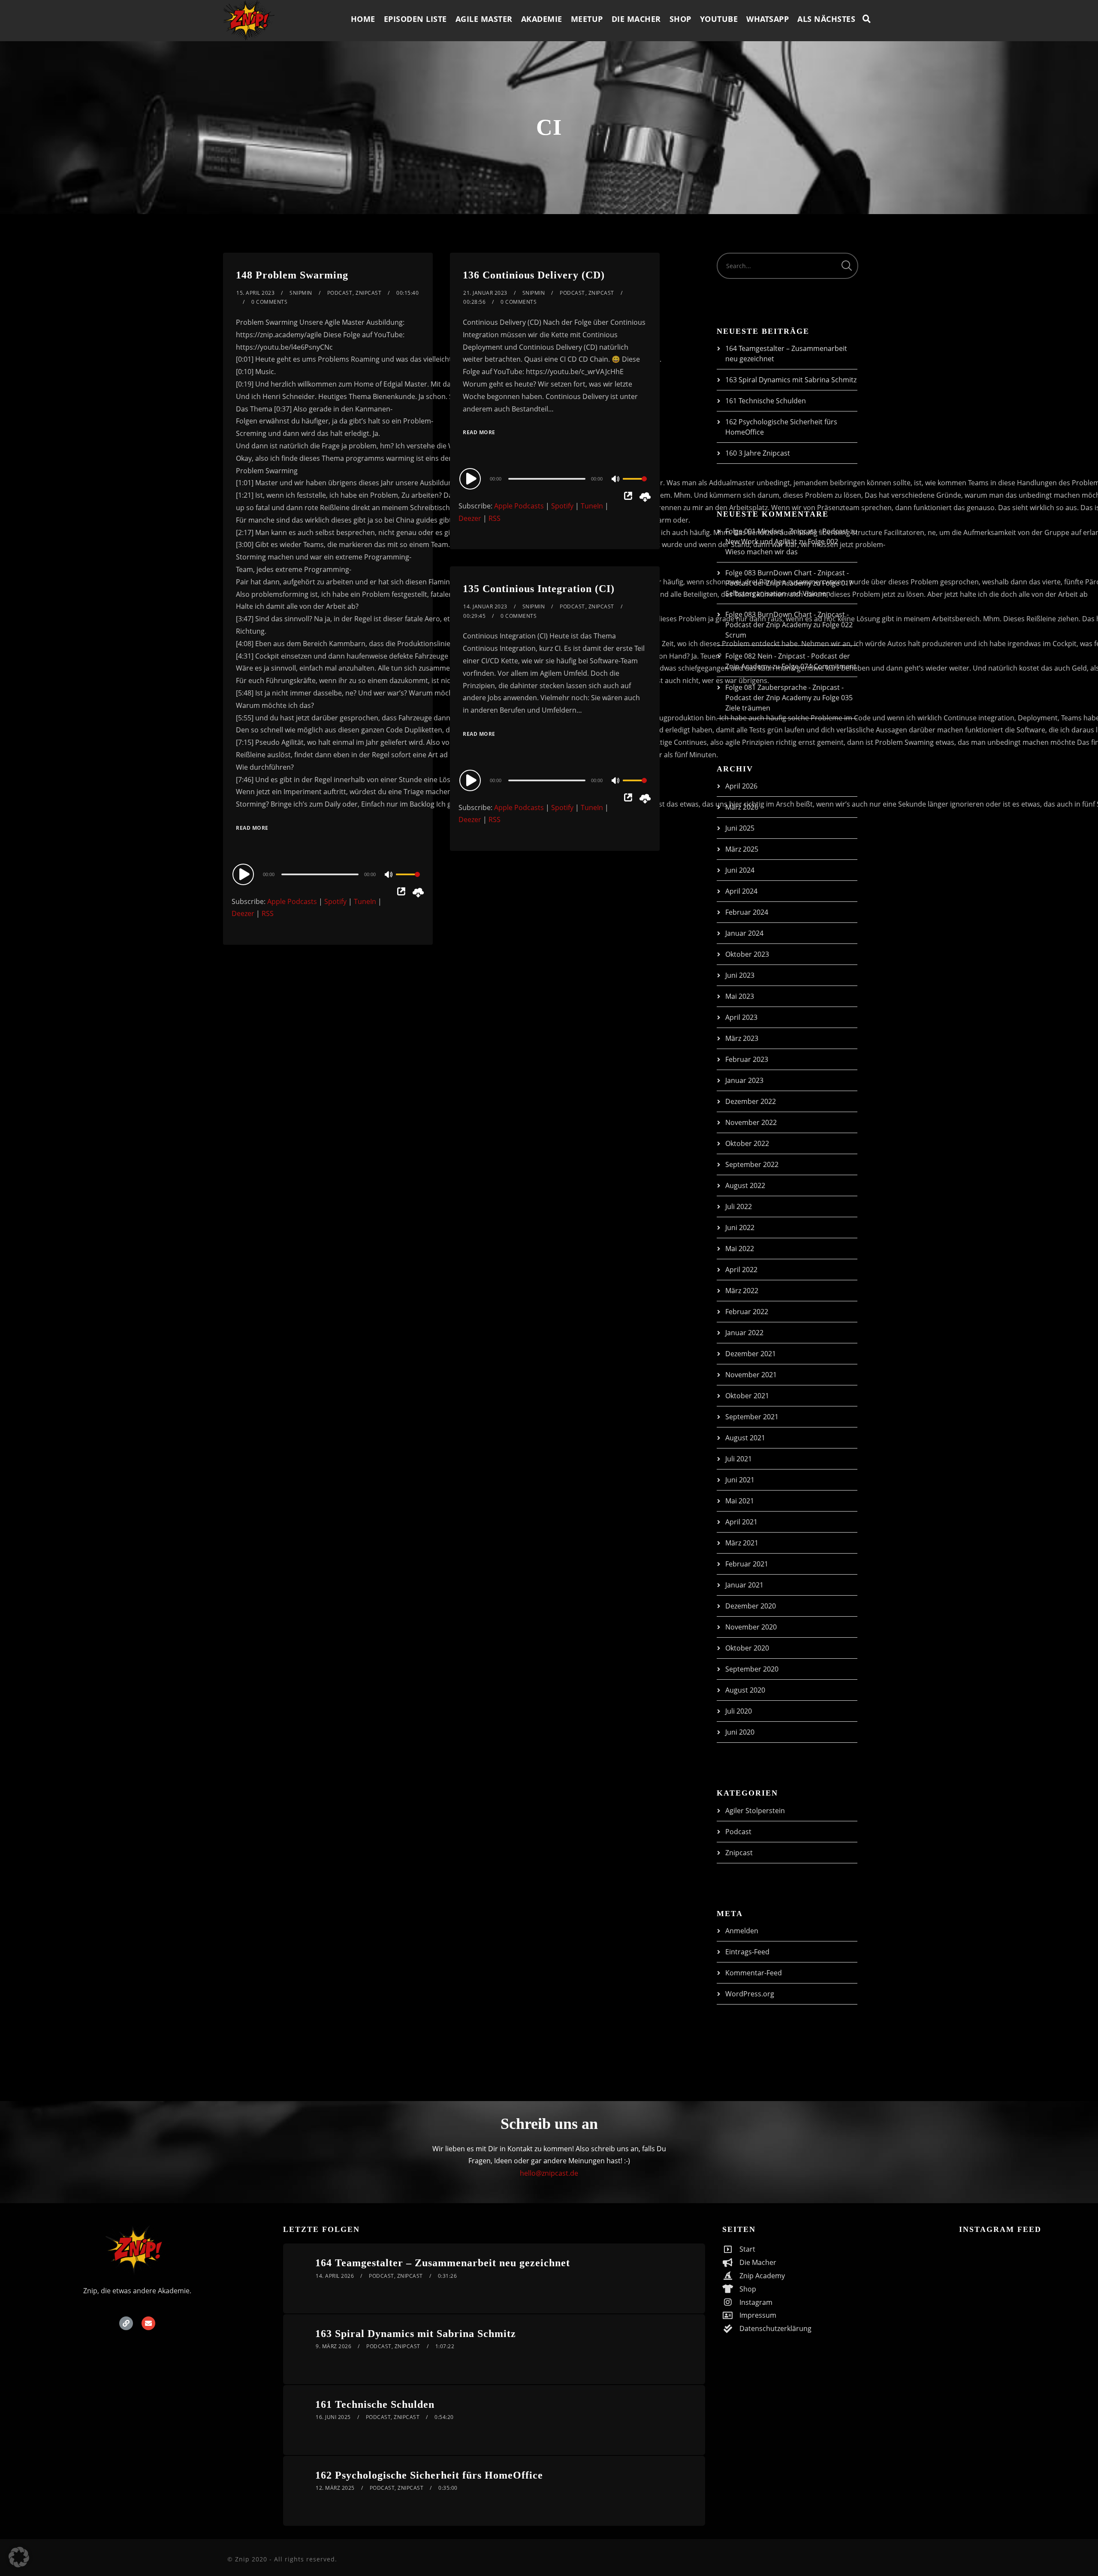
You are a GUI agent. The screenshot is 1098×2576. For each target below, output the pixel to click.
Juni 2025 (740, 828)
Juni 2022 (740, 1228)
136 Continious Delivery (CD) (534, 275)
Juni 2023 (740, 975)
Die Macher (636, 19)
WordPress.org (750, 1994)
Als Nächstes (826, 19)
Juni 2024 (740, 870)
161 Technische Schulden (766, 401)
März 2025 (742, 849)
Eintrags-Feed (747, 1952)
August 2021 (745, 1438)
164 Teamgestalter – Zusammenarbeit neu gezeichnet (443, 2263)
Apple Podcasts (292, 901)
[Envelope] (148, 2323)
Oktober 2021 (747, 1396)
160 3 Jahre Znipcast (758, 453)
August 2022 (745, 1185)
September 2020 (752, 1669)
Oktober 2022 (747, 1143)
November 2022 (751, 1122)
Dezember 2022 (751, 1101)
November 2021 (751, 1375)
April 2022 (741, 1270)
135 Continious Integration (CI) (539, 589)
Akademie (542, 19)
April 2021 (741, 1522)
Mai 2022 (740, 1249)
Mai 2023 (740, 996)
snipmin (301, 293)
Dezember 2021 (751, 1354)
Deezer (243, 913)
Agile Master (484, 19)
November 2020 (751, 1627)
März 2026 (742, 807)
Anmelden (742, 1931)
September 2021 (752, 1417)
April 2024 (741, 891)
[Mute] (389, 875)
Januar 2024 (744, 933)
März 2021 (742, 1543)
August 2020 (745, 1690)
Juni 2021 (740, 1480)
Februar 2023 (747, 1059)
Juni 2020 (740, 1732)
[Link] (126, 2323)
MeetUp (587, 19)
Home (363, 19)
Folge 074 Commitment (819, 666)
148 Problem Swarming (292, 275)
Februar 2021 (747, 1564)
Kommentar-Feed (754, 1973)
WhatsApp (768, 19)
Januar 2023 (744, 1080)
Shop (680, 19)
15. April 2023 (255, 293)
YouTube (719, 19)
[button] (19, 2557)
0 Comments (269, 302)
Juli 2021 (739, 1459)
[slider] (408, 881)
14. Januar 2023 (485, 606)
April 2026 (741, 786)
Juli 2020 (739, 1711)
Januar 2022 (744, 1333)
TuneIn (365, 901)
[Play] (244, 874)
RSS (268, 913)
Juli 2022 (739, 1206)
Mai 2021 (740, 1501)
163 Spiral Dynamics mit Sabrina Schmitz (791, 380)
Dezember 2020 (751, 1606)
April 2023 (741, 1017)
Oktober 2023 (747, 954)
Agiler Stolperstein (755, 1811)
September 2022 (752, 1164)
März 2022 (742, 1291)
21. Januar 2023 (485, 293)
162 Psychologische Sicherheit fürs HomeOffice (429, 2475)
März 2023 (742, 1038)
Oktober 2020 (747, 1648)
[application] (328, 874)
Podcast (340, 293)
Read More (252, 828)
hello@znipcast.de (549, 2173)
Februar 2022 (747, 1312)
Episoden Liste (415, 19)
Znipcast (368, 293)
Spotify (335, 901)
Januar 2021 (744, 1585)
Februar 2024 (747, 912)
